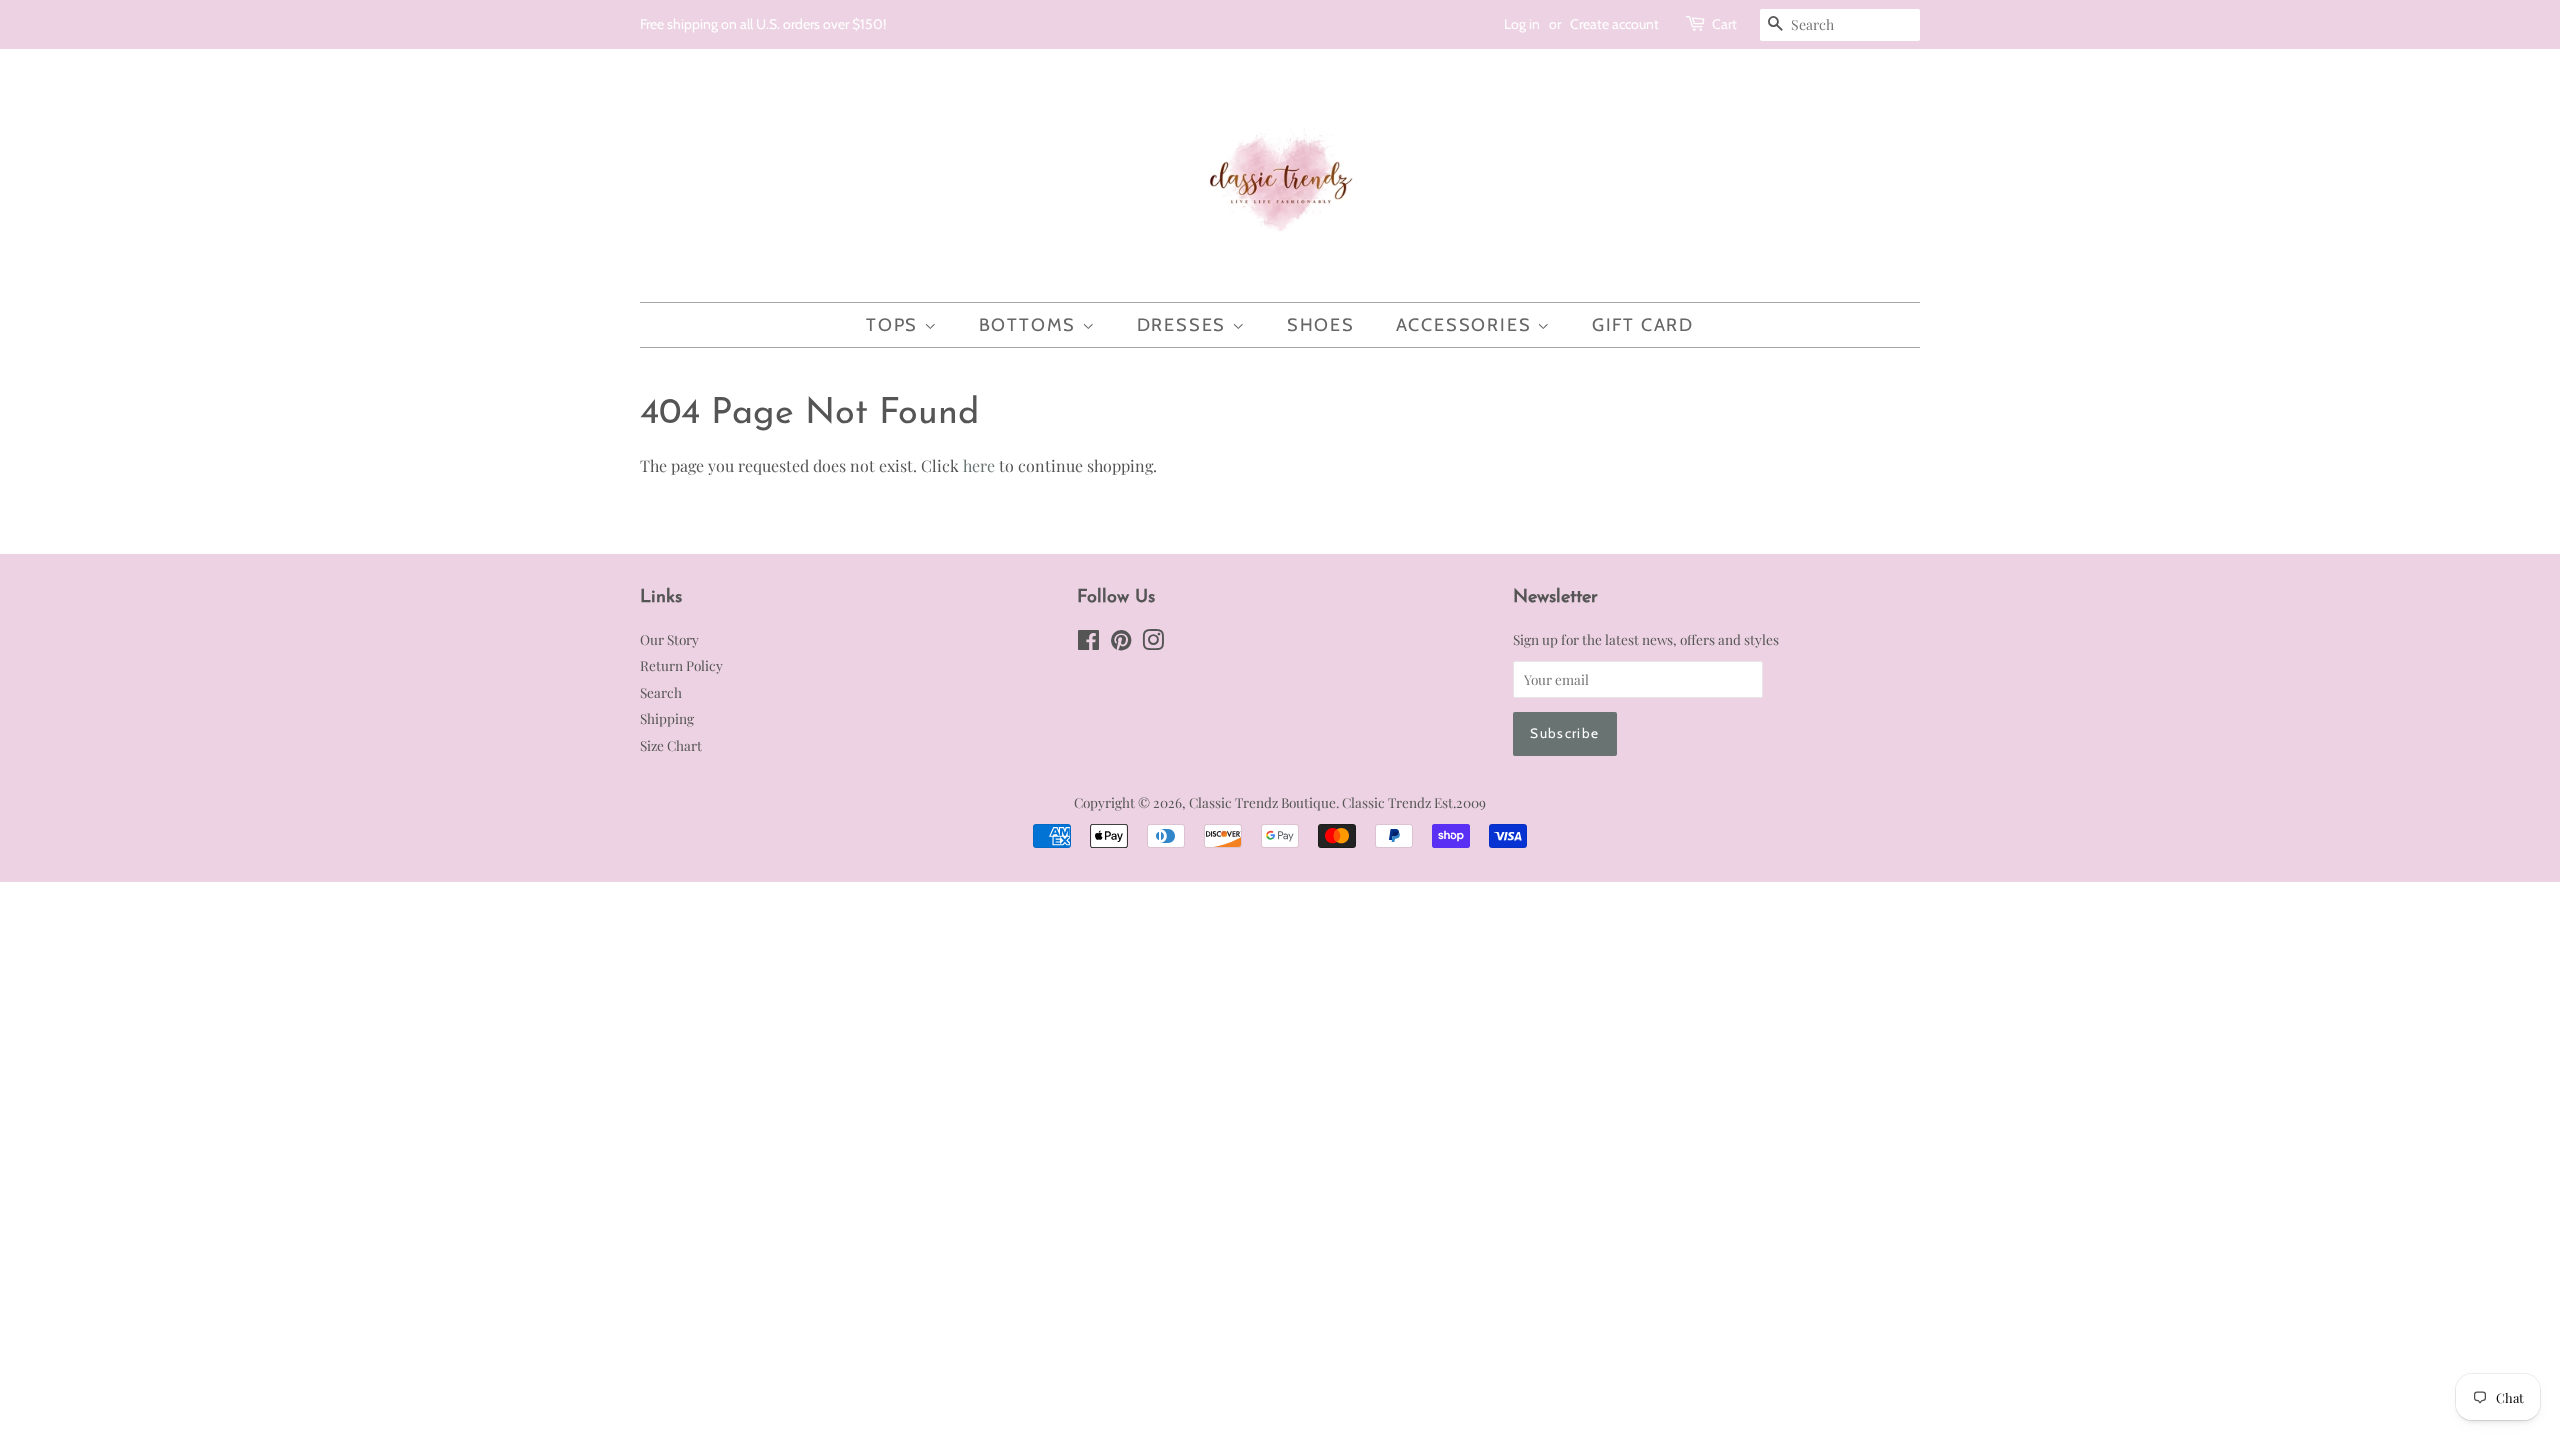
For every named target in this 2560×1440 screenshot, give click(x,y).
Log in (1522, 24)
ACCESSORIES (1467, 325)
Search (661, 692)
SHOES (1321, 325)
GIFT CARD (1643, 325)
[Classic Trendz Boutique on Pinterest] (1121, 643)
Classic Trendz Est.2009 (1414, 802)
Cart (1724, 24)
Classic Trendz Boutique (1262, 802)
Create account (1614, 24)
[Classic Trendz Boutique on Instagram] (1153, 643)
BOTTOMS (1030, 325)
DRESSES (1184, 325)
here (979, 465)
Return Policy (681, 665)
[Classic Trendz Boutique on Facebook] (1088, 643)
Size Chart (671, 745)
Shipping (667, 718)
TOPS (895, 325)
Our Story (669, 639)
